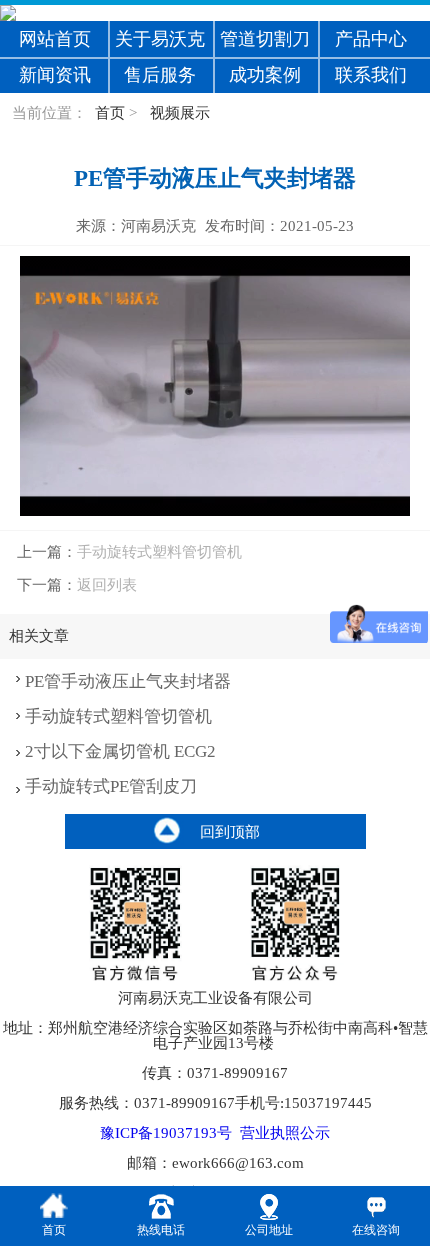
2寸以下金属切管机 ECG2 (120, 751)
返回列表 (107, 584)
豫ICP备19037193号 (166, 1133)
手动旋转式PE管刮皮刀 (111, 786)
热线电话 (161, 1230)
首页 (110, 113)
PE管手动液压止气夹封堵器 (128, 681)
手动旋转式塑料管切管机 (159, 551)
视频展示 (180, 113)
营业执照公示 (285, 1133)
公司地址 (269, 1230)
